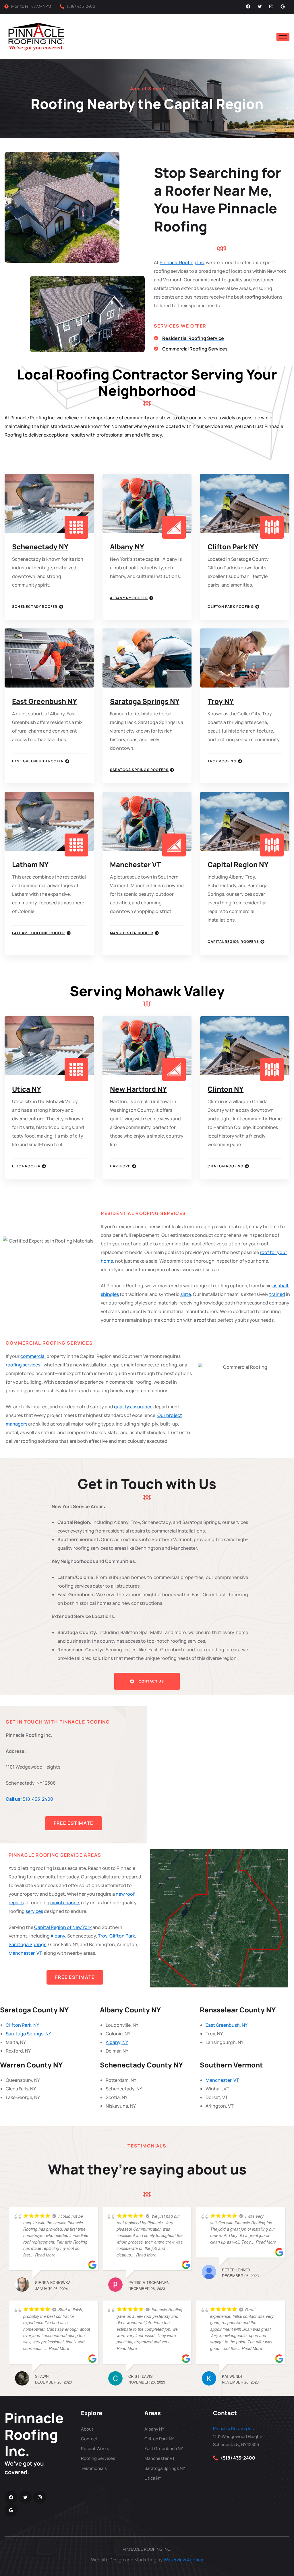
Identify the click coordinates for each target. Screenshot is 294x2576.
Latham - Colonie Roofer (39, 933)
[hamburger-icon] (283, 37)
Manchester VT (136, 864)
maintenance (65, 1903)
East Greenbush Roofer (38, 761)
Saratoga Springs (27, 1944)
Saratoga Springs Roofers (139, 770)
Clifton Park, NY (22, 2025)
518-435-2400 (29, 1799)
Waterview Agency (183, 2560)
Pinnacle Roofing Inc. (34, 2434)
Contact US (151, 1681)
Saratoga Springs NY (145, 701)
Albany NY (127, 547)
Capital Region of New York (63, 1927)
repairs (16, 1903)
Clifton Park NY (233, 547)
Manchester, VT (25, 1953)
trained (277, 1294)
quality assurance (133, 1407)
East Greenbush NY (45, 701)
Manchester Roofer (132, 933)
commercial (33, 1356)
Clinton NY (226, 1089)
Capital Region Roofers (233, 942)
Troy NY (221, 701)
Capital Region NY (238, 864)
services (34, 1911)
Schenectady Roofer (35, 607)
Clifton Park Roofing (231, 607)
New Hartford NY (138, 1089)
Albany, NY (117, 2042)
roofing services (23, 1365)
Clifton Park (122, 1936)
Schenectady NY (40, 547)
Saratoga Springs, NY (28, 2034)
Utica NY (27, 1089)
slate (186, 1294)
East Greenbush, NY (227, 2025)
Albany (58, 1936)
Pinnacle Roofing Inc (182, 262)
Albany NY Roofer (129, 598)
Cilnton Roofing (226, 1166)
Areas (153, 2413)
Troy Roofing (222, 761)
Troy (103, 1936)
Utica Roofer (26, 1166)
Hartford (120, 1166)
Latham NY (30, 864)
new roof (125, 1894)
